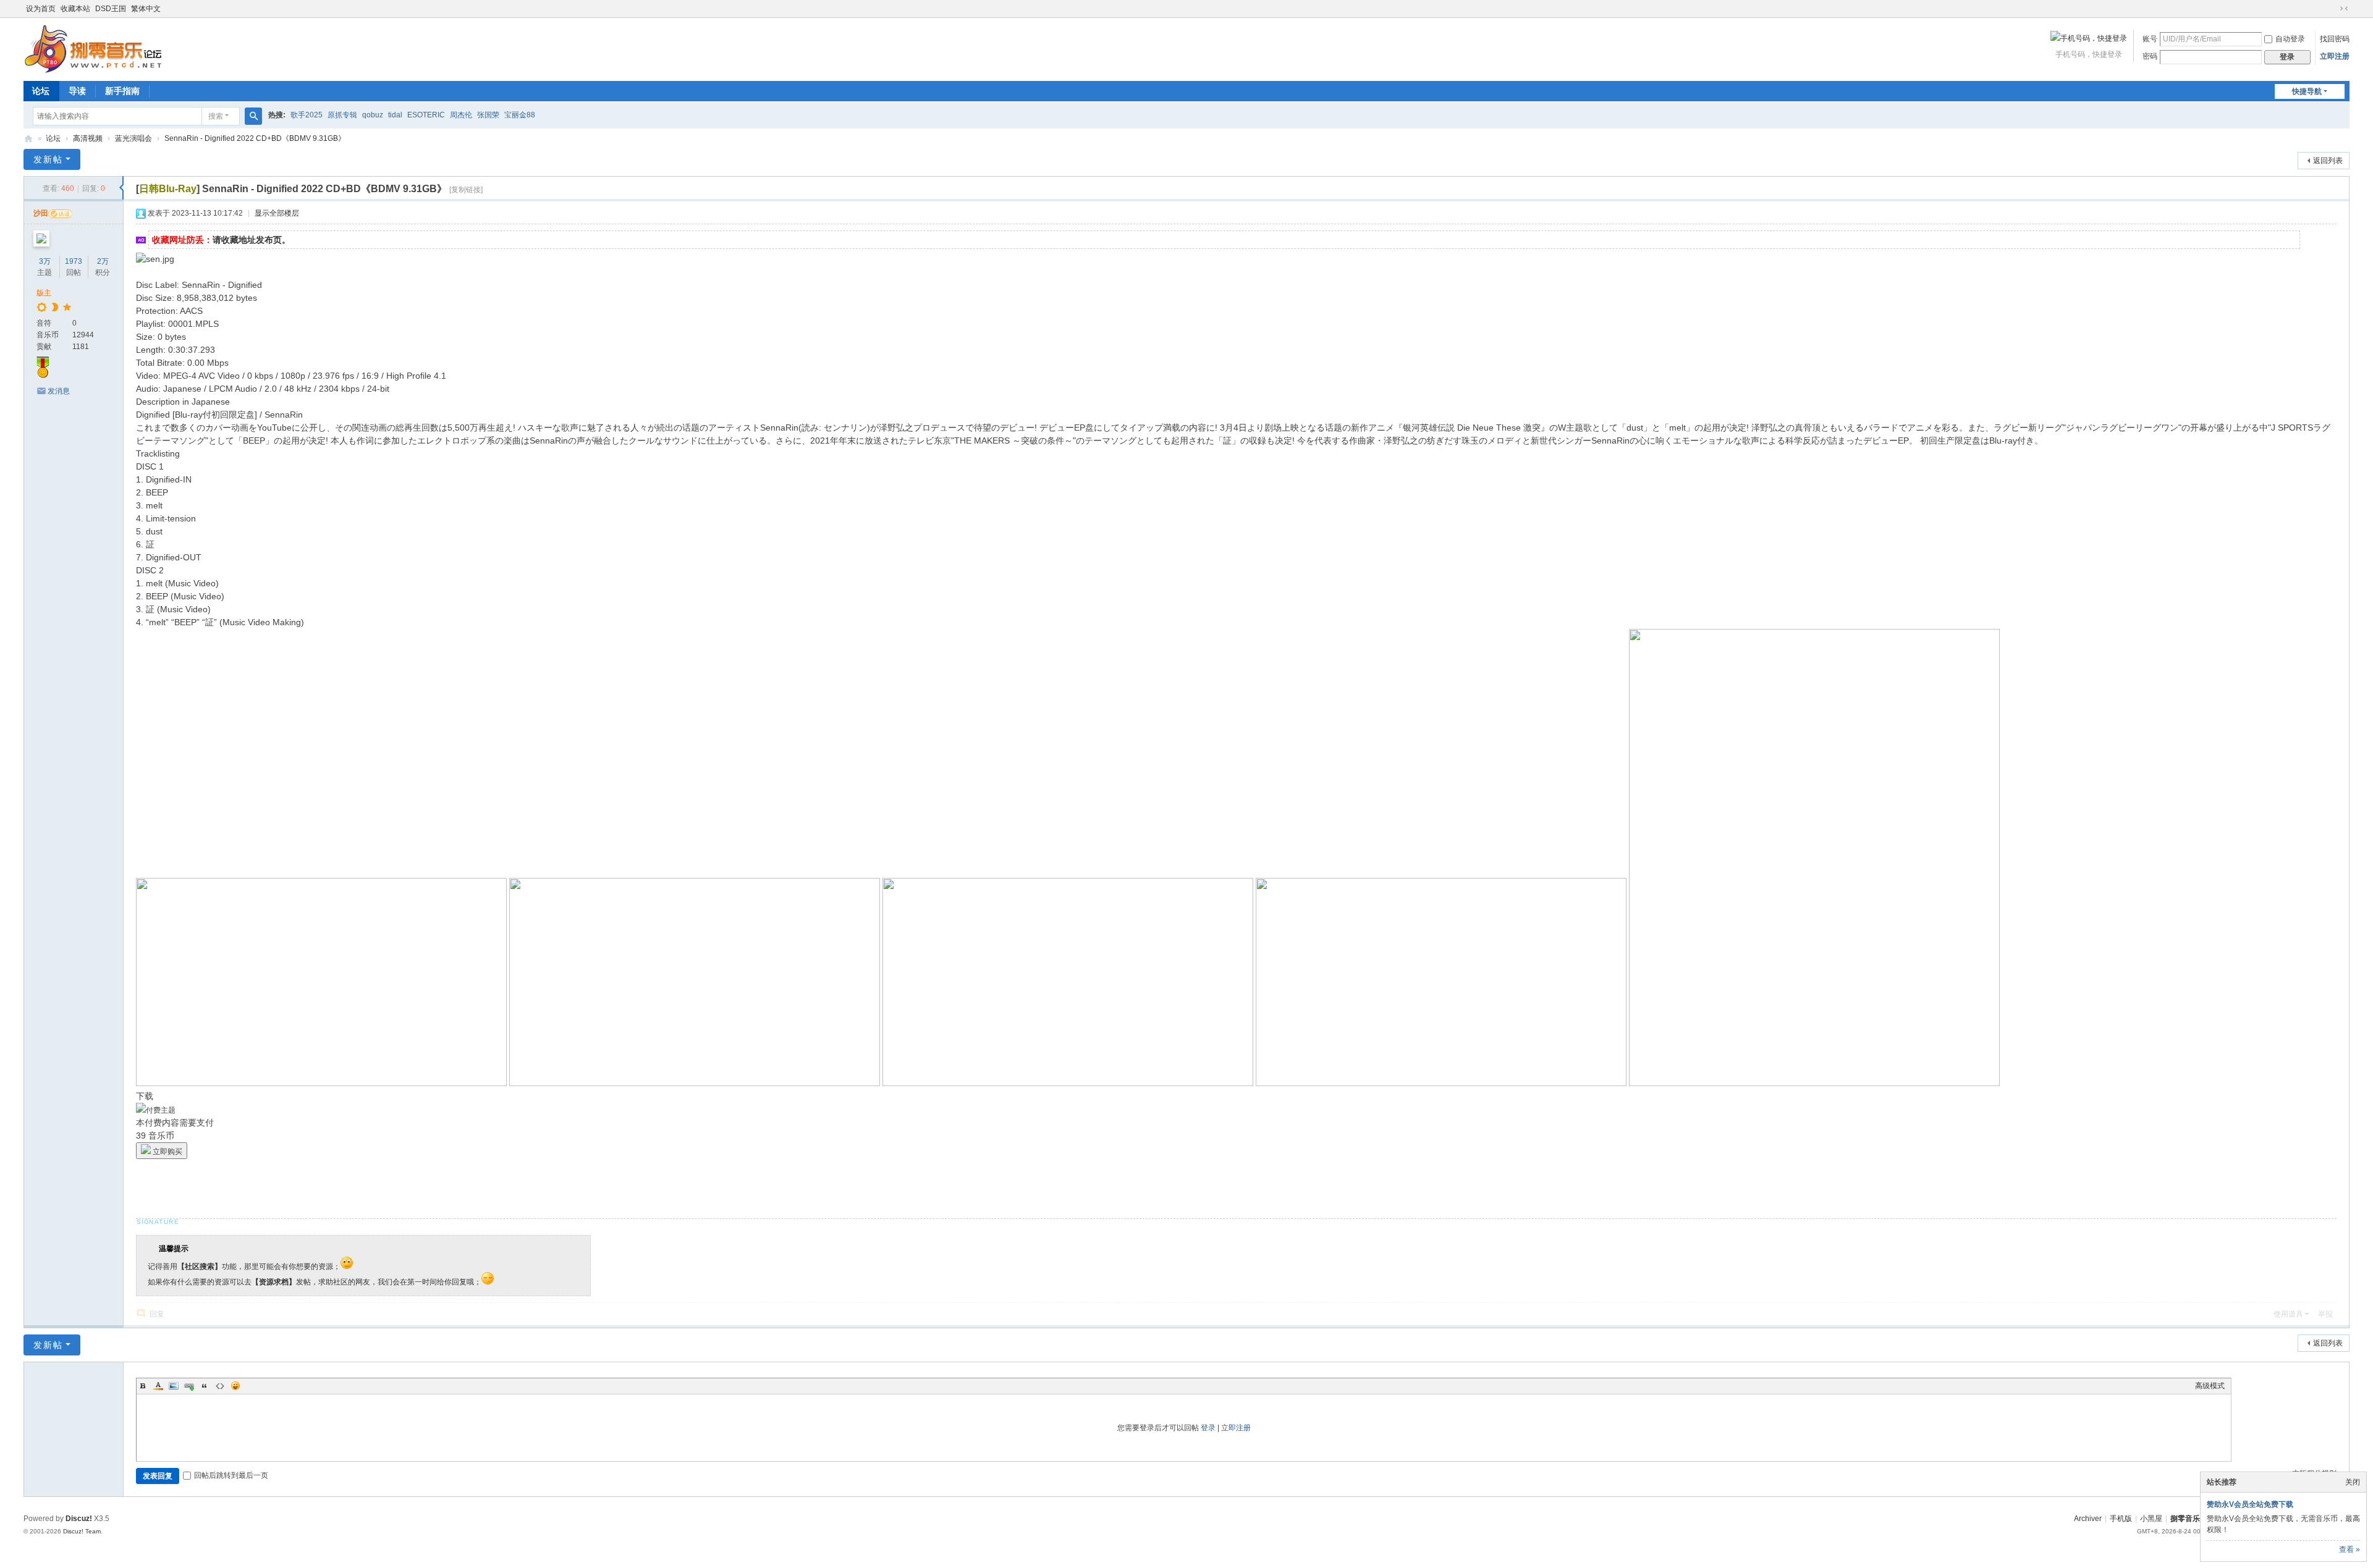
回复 (157, 1314)
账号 (2150, 39)
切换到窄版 (2344, 9)
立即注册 (2335, 56)
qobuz (373, 115)
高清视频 (88, 138)
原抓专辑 (342, 115)
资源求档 (274, 1282)
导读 (77, 91)
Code (220, 1386)
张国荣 (488, 115)
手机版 (2121, 1519)
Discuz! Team (82, 1531)
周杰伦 (461, 115)
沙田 (41, 213)
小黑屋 (2151, 1519)
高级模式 (2210, 1386)
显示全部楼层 (277, 213)
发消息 (59, 391)
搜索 (216, 116)
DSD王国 (111, 9)
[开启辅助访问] (2332, 9)
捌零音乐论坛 (2193, 1519)
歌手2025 (307, 115)
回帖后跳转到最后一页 (231, 1475)
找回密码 (2335, 39)
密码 (2150, 56)
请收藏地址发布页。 (252, 240)
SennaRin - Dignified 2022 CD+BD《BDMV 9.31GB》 (255, 138)
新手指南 (122, 91)
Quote (205, 1386)
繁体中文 (146, 9)
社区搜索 (200, 1267)
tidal (395, 115)
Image (174, 1386)
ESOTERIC (426, 115)
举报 (2325, 1314)
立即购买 (167, 1152)
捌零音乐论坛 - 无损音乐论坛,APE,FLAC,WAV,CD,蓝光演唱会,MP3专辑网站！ (28, 139)
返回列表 (2328, 161)
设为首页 (41, 9)
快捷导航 (2307, 91)
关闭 (2353, 1482)
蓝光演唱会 (133, 138)
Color (158, 1386)
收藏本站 (75, 9)
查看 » (2350, 1549)
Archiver (2088, 1519)
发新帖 (48, 159)
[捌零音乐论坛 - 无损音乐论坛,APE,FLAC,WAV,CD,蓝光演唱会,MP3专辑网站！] (93, 48)
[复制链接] (466, 190)
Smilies (235, 1386)
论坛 (41, 91)
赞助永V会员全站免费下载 (2250, 1504)
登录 (1208, 1428)
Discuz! (79, 1519)
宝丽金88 (520, 115)
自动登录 (2290, 39)
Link (189, 1386)
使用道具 (2288, 1314)
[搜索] (253, 116)
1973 (74, 261)
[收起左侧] (121, 188)
